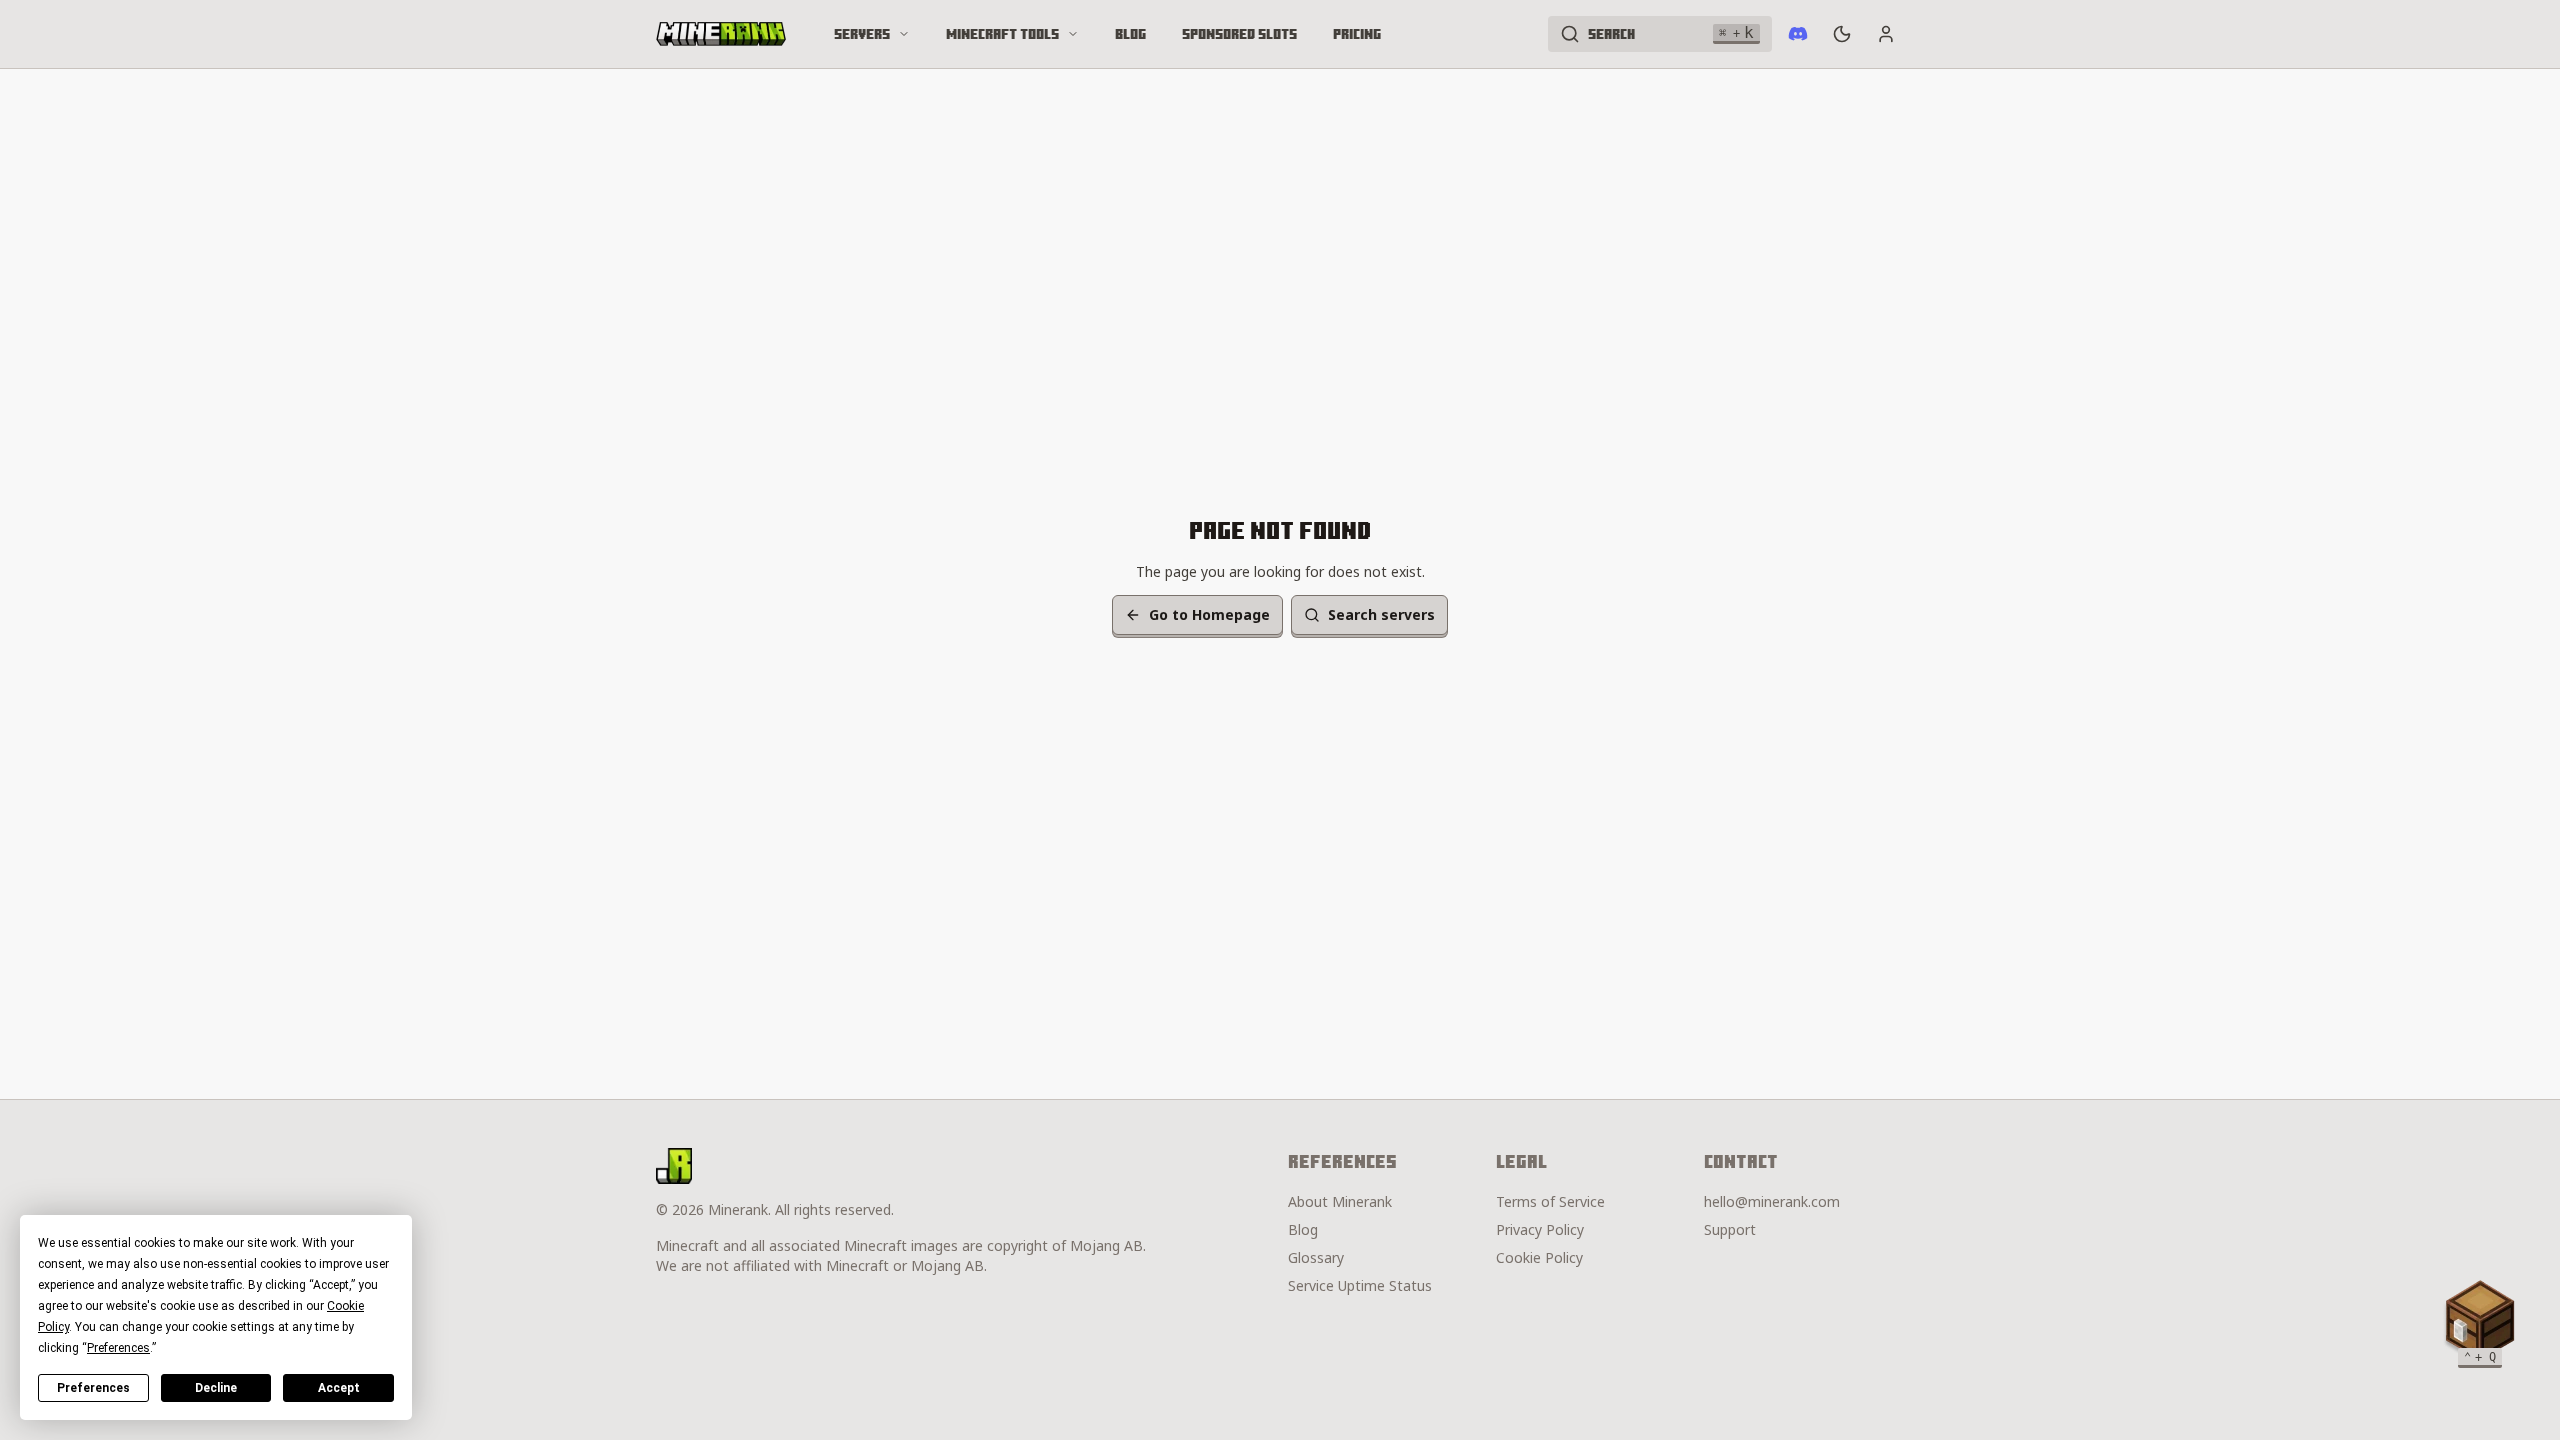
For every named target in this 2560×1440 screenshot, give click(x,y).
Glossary (1316, 1257)
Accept (339, 1388)
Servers (862, 34)
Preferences (93, 1388)
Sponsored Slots (1239, 34)
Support (1730, 1229)
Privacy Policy (1540, 1229)
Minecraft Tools (1002, 34)
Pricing (1357, 34)
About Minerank (1340, 1201)
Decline (216, 1388)
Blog (1130, 34)
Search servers (1381, 614)
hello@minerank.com (1772, 1201)
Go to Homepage (1209, 614)
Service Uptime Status (1360, 1285)
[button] (2480, 1320)
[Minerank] (721, 34)
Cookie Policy (1539, 1257)
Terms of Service (1550, 1201)
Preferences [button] (118, 1348)
